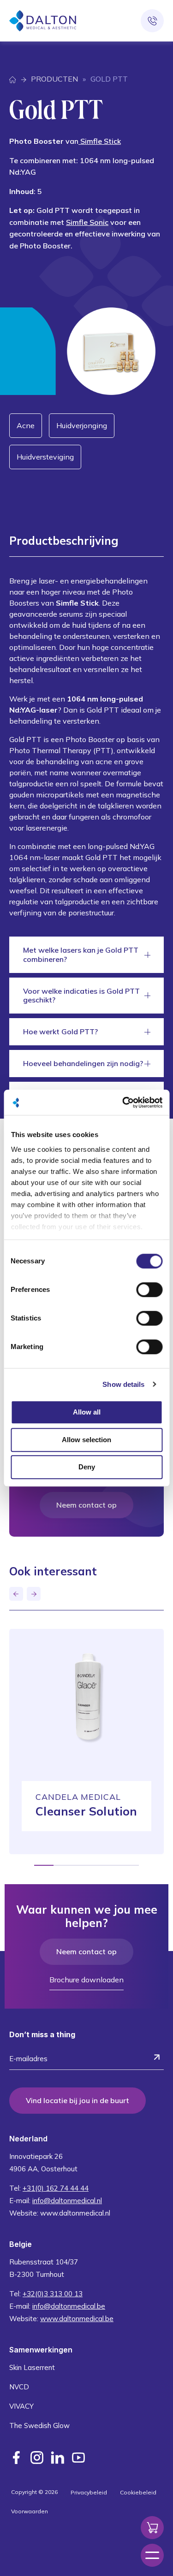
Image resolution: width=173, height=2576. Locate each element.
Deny (87, 1467)
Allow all (87, 1412)
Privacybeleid (89, 2492)
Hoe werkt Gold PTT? (60, 1032)
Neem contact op (86, 1505)
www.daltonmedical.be (77, 2319)
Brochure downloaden (86, 1980)
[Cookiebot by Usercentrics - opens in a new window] (123, 1102)
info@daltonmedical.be (69, 2306)
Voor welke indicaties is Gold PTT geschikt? (81, 995)
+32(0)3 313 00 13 (53, 2294)
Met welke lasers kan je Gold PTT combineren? (81, 954)
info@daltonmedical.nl (67, 2201)
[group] (86, 1742)
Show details (123, 1384)
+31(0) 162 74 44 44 (56, 2188)
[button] (16, 1594)
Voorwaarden (30, 2511)
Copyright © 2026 (34, 2492)
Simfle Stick (100, 141)
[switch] (149, 1290)
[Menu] (152, 2555)
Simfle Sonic (87, 222)
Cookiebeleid (138, 2492)
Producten (54, 79)
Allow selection (86, 1440)
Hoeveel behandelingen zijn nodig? (83, 1063)
